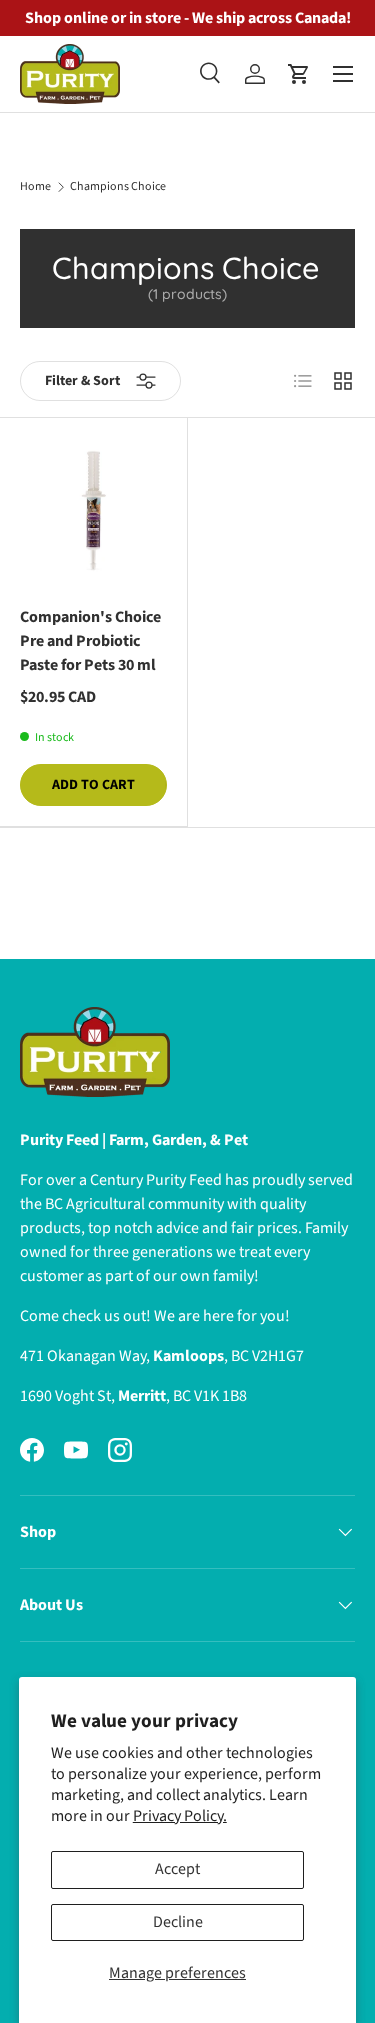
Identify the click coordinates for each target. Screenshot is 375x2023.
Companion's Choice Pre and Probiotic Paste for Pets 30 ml (90, 641)
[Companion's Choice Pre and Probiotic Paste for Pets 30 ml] (93, 511)
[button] (299, 74)
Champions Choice (118, 187)
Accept (177, 1869)
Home (35, 187)
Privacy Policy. (180, 1816)
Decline (178, 1922)
